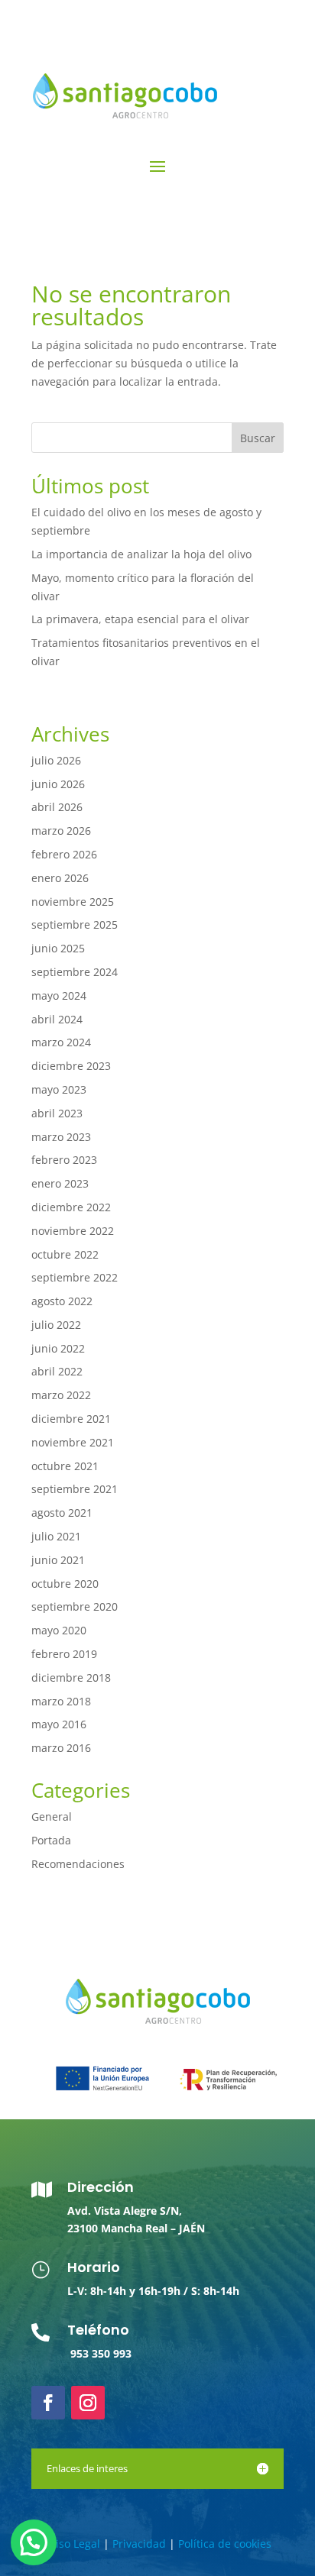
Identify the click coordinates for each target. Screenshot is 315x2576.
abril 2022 (57, 1371)
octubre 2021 (65, 1466)
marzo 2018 (61, 1701)
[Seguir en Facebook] (48, 2403)
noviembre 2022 (73, 1231)
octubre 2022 (65, 1254)
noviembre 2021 (73, 1442)
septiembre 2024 (75, 972)
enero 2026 (60, 878)
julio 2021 (56, 1536)
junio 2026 (58, 784)
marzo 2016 (61, 1748)
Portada (51, 1840)
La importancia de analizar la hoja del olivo (141, 554)
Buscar (258, 438)
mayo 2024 (59, 995)
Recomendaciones (78, 1864)
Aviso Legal (72, 2544)
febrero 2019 (64, 1654)
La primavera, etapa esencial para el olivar (140, 619)
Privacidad (139, 2544)
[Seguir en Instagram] (88, 2403)
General (52, 1816)
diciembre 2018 (71, 1677)
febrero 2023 (64, 1160)
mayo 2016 (59, 1724)
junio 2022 (58, 1348)
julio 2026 (56, 760)
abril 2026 (57, 807)
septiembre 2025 (75, 924)
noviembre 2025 (73, 902)
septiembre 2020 (75, 1606)
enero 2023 (60, 1183)
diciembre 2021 (71, 1419)
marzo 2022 (61, 1395)
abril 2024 (57, 1019)
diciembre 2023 (71, 1066)
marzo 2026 (61, 831)
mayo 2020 (59, 1630)
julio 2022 (56, 1325)
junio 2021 (58, 1560)
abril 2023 (57, 1113)
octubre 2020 (65, 1584)
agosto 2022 (62, 1301)
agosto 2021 (62, 1513)
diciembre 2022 (71, 1207)
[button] (34, 2542)
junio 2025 (58, 948)
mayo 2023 (59, 1089)
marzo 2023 (61, 1137)
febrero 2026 (64, 854)
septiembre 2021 (75, 1489)
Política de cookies (225, 2544)
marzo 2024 (61, 1042)
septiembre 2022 (75, 1277)
